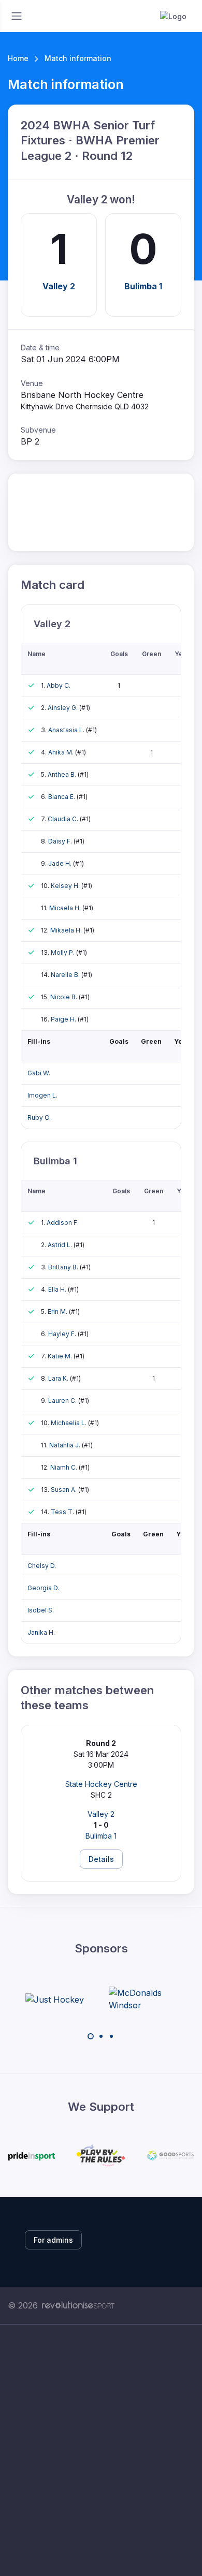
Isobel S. (41, 1610)
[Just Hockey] (55, 1999)
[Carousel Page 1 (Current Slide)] (91, 2036)
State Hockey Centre (101, 1784)
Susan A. (64, 1490)
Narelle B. (66, 975)
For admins (53, 2240)
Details (101, 1859)
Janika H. (41, 1632)
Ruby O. (39, 1117)
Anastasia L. (67, 730)
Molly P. (63, 952)
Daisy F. (61, 841)
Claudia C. (64, 819)
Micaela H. (66, 908)
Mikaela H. (67, 930)
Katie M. (61, 1356)
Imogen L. (42, 1095)
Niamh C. (64, 1467)
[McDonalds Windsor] (148, 1999)
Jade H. (61, 863)
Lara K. (59, 1378)
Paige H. (64, 1019)
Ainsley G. (63, 708)
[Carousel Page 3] (111, 2036)
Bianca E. (62, 797)
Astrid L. (61, 1245)
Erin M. (58, 1312)
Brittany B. (64, 1267)
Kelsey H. (66, 886)
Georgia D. (43, 1588)
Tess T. (63, 1512)
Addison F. (63, 1223)
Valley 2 (59, 286)
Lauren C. (63, 1401)
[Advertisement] (101, 2450)
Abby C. (59, 685)
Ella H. (58, 1289)
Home (18, 58)
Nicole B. (64, 997)
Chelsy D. (42, 1566)
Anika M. (62, 752)
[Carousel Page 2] (101, 2036)
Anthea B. (63, 774)
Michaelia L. (69, 1423)
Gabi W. (39, 1073)
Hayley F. (63, 1334)
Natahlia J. (66, 1445)
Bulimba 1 (143, 286)
